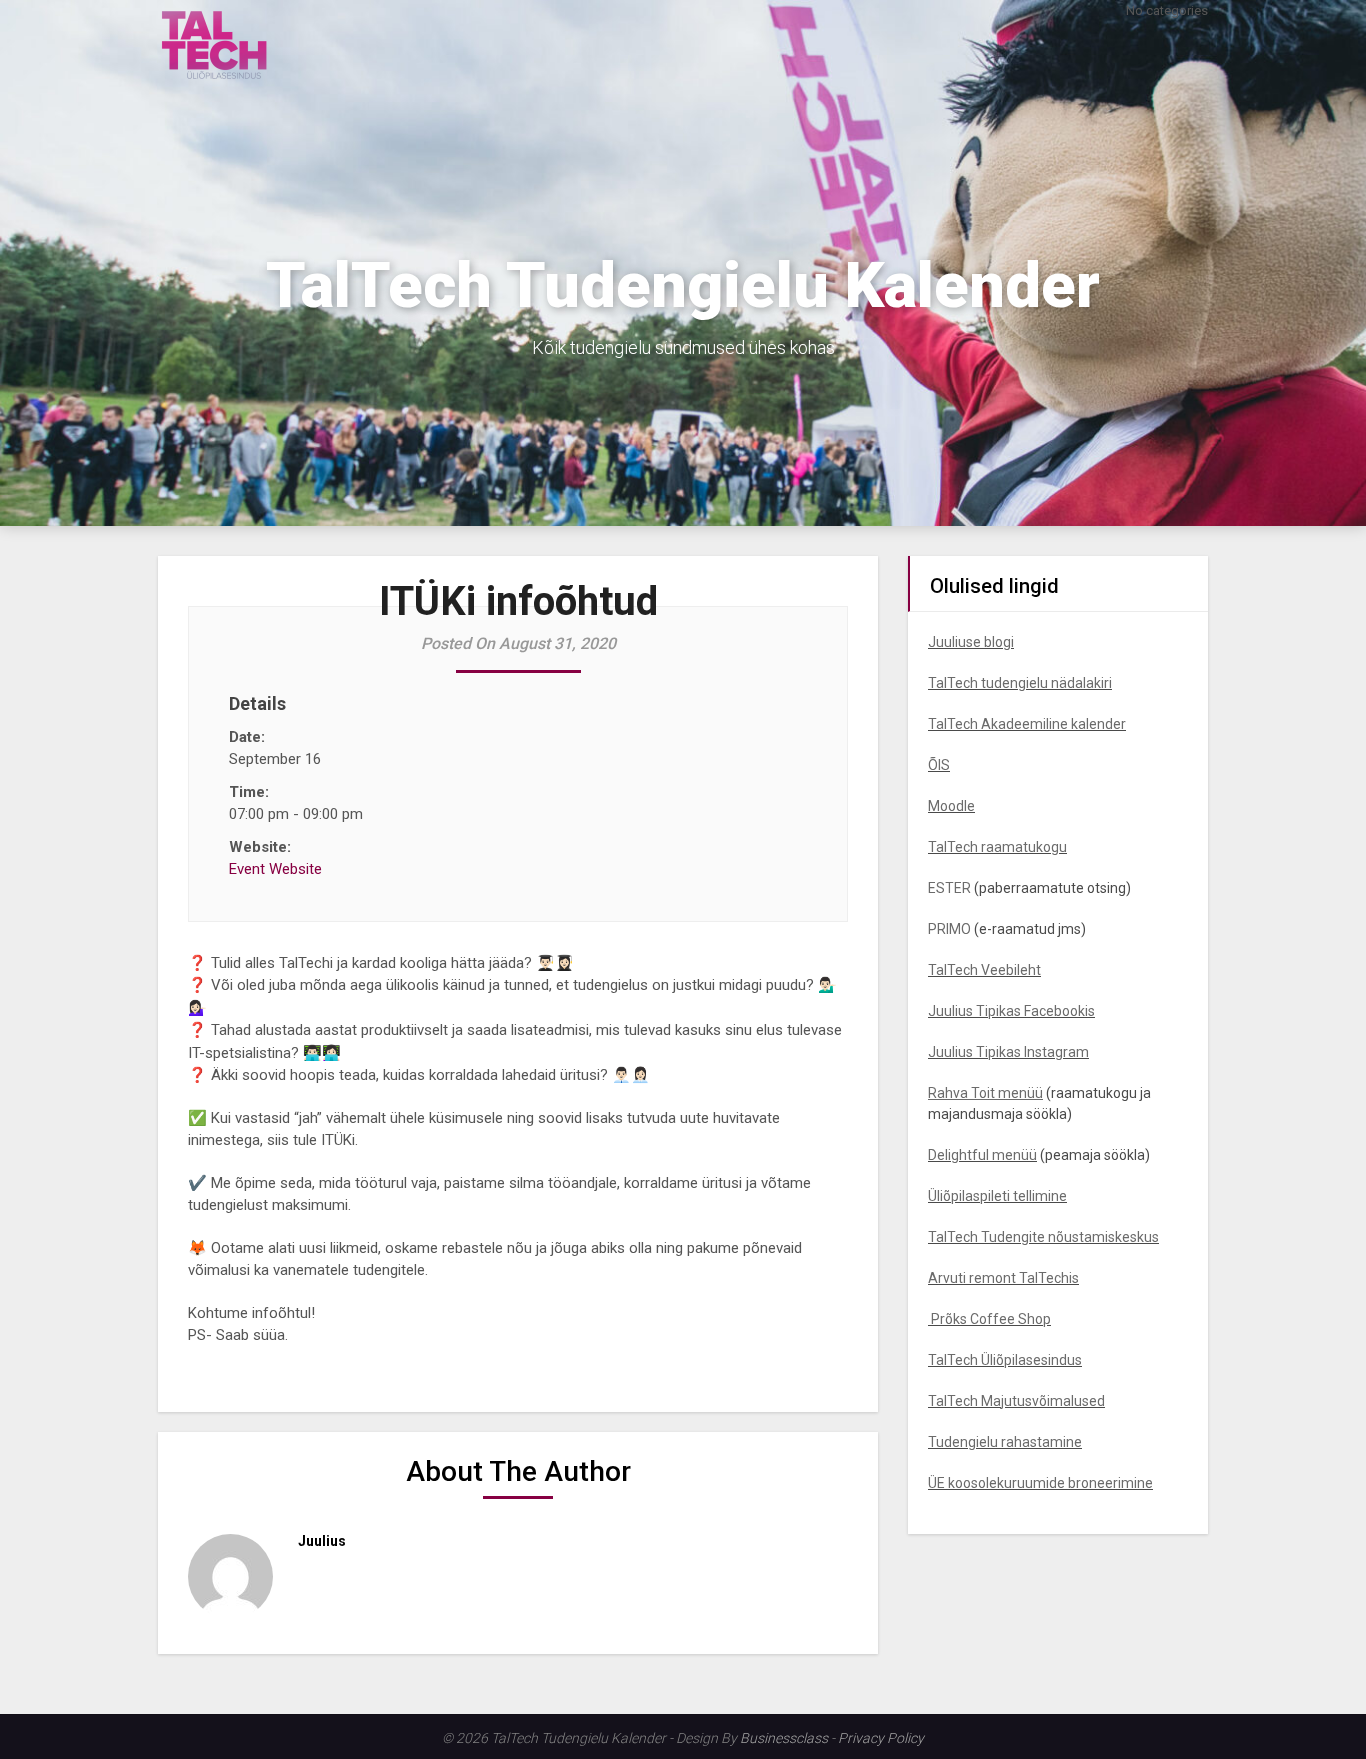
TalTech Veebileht (984, 970)
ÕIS (939, 765)
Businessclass (784, 1738)
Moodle (951, 806)
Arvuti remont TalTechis (1003, 1278)
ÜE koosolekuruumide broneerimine (1040, 1483)
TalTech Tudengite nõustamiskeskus (1043, 1237)
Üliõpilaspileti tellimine (997, 1196)
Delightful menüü (982, 1155)
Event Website (275, 869)
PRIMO (949, 929)
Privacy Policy (881, 1738)
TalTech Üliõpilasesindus (1005, 1360)
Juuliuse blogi (971, 642)
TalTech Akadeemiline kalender (1027, 724)
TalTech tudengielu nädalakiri (1020, 683)
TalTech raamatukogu (997, 847)
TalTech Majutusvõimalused (1016, 1401)
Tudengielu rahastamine (1005, 1442)
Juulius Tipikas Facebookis (1011, 1011)
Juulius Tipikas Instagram (1008, 1052)
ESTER (949, 888)
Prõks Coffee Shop (989, 1319)
